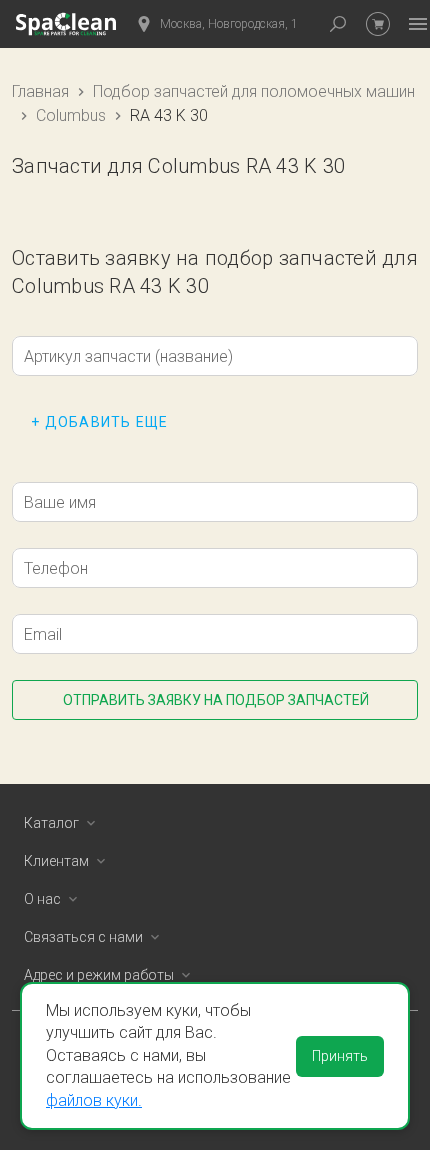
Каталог (51, 823)
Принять (340, 1056)
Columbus (71, 115)
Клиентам (56, 861)
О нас (42, 899)
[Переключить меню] (418, 24)
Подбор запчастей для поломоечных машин (254, 91)
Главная (40, 91)
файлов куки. (94, 1100)
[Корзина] (378, 24)
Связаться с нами (83, 937)
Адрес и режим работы (99, 975)
